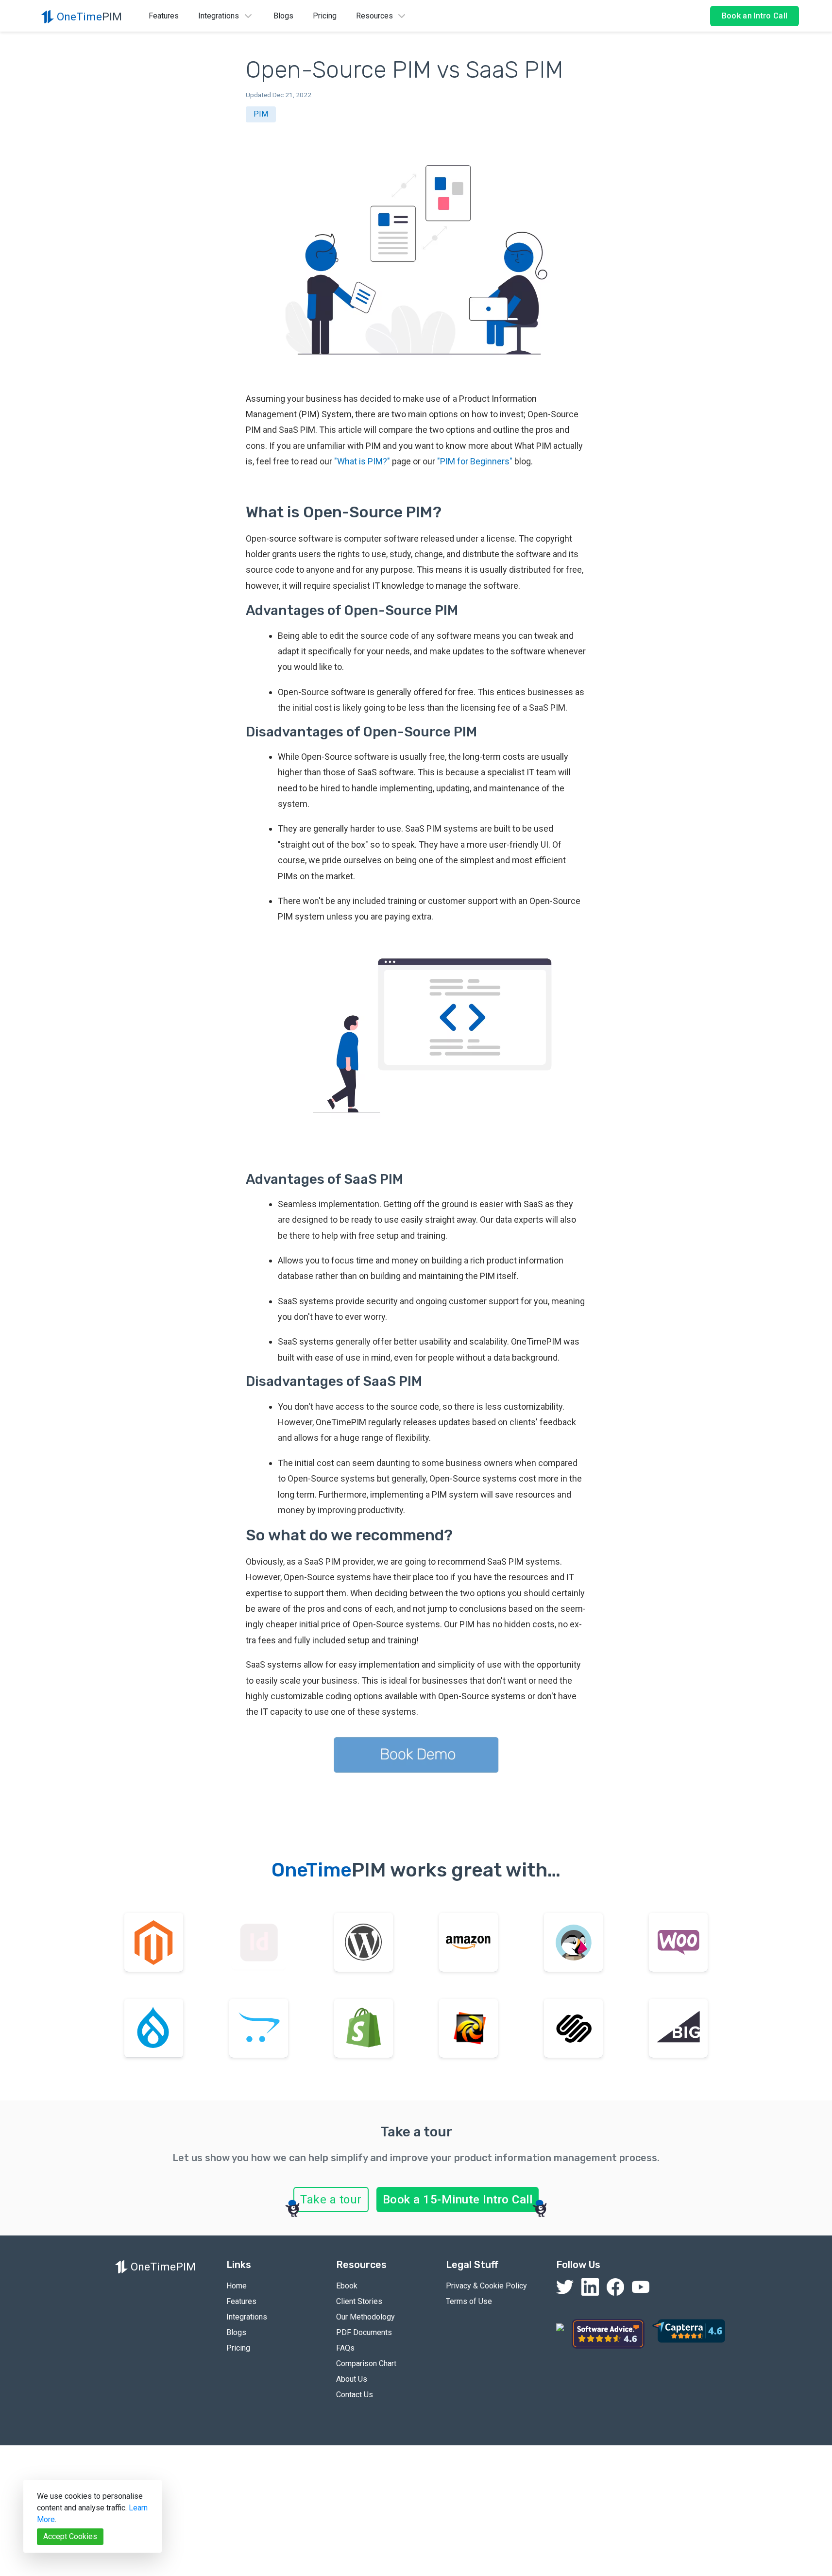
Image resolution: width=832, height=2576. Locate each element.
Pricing (325, 16)
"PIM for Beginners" (475, 461)
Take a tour (331, 2200)
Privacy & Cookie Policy (486, 2286)
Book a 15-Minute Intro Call (458, 2200)
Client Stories (359, 2301)
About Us (352, 2379)
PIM (261, 114)
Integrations (247, 2317)
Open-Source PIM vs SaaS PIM (405, 70)
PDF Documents (364, 2332)
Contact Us (355, 2395)
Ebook (347, 2286)
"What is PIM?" (362, 461)
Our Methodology (365, 2317)
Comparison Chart (366, 2363)
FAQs (345, 2348)
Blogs (283, 16)
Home (237, 2286)
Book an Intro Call (755, 16)
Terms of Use (469, 2301)
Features (164, 16)
